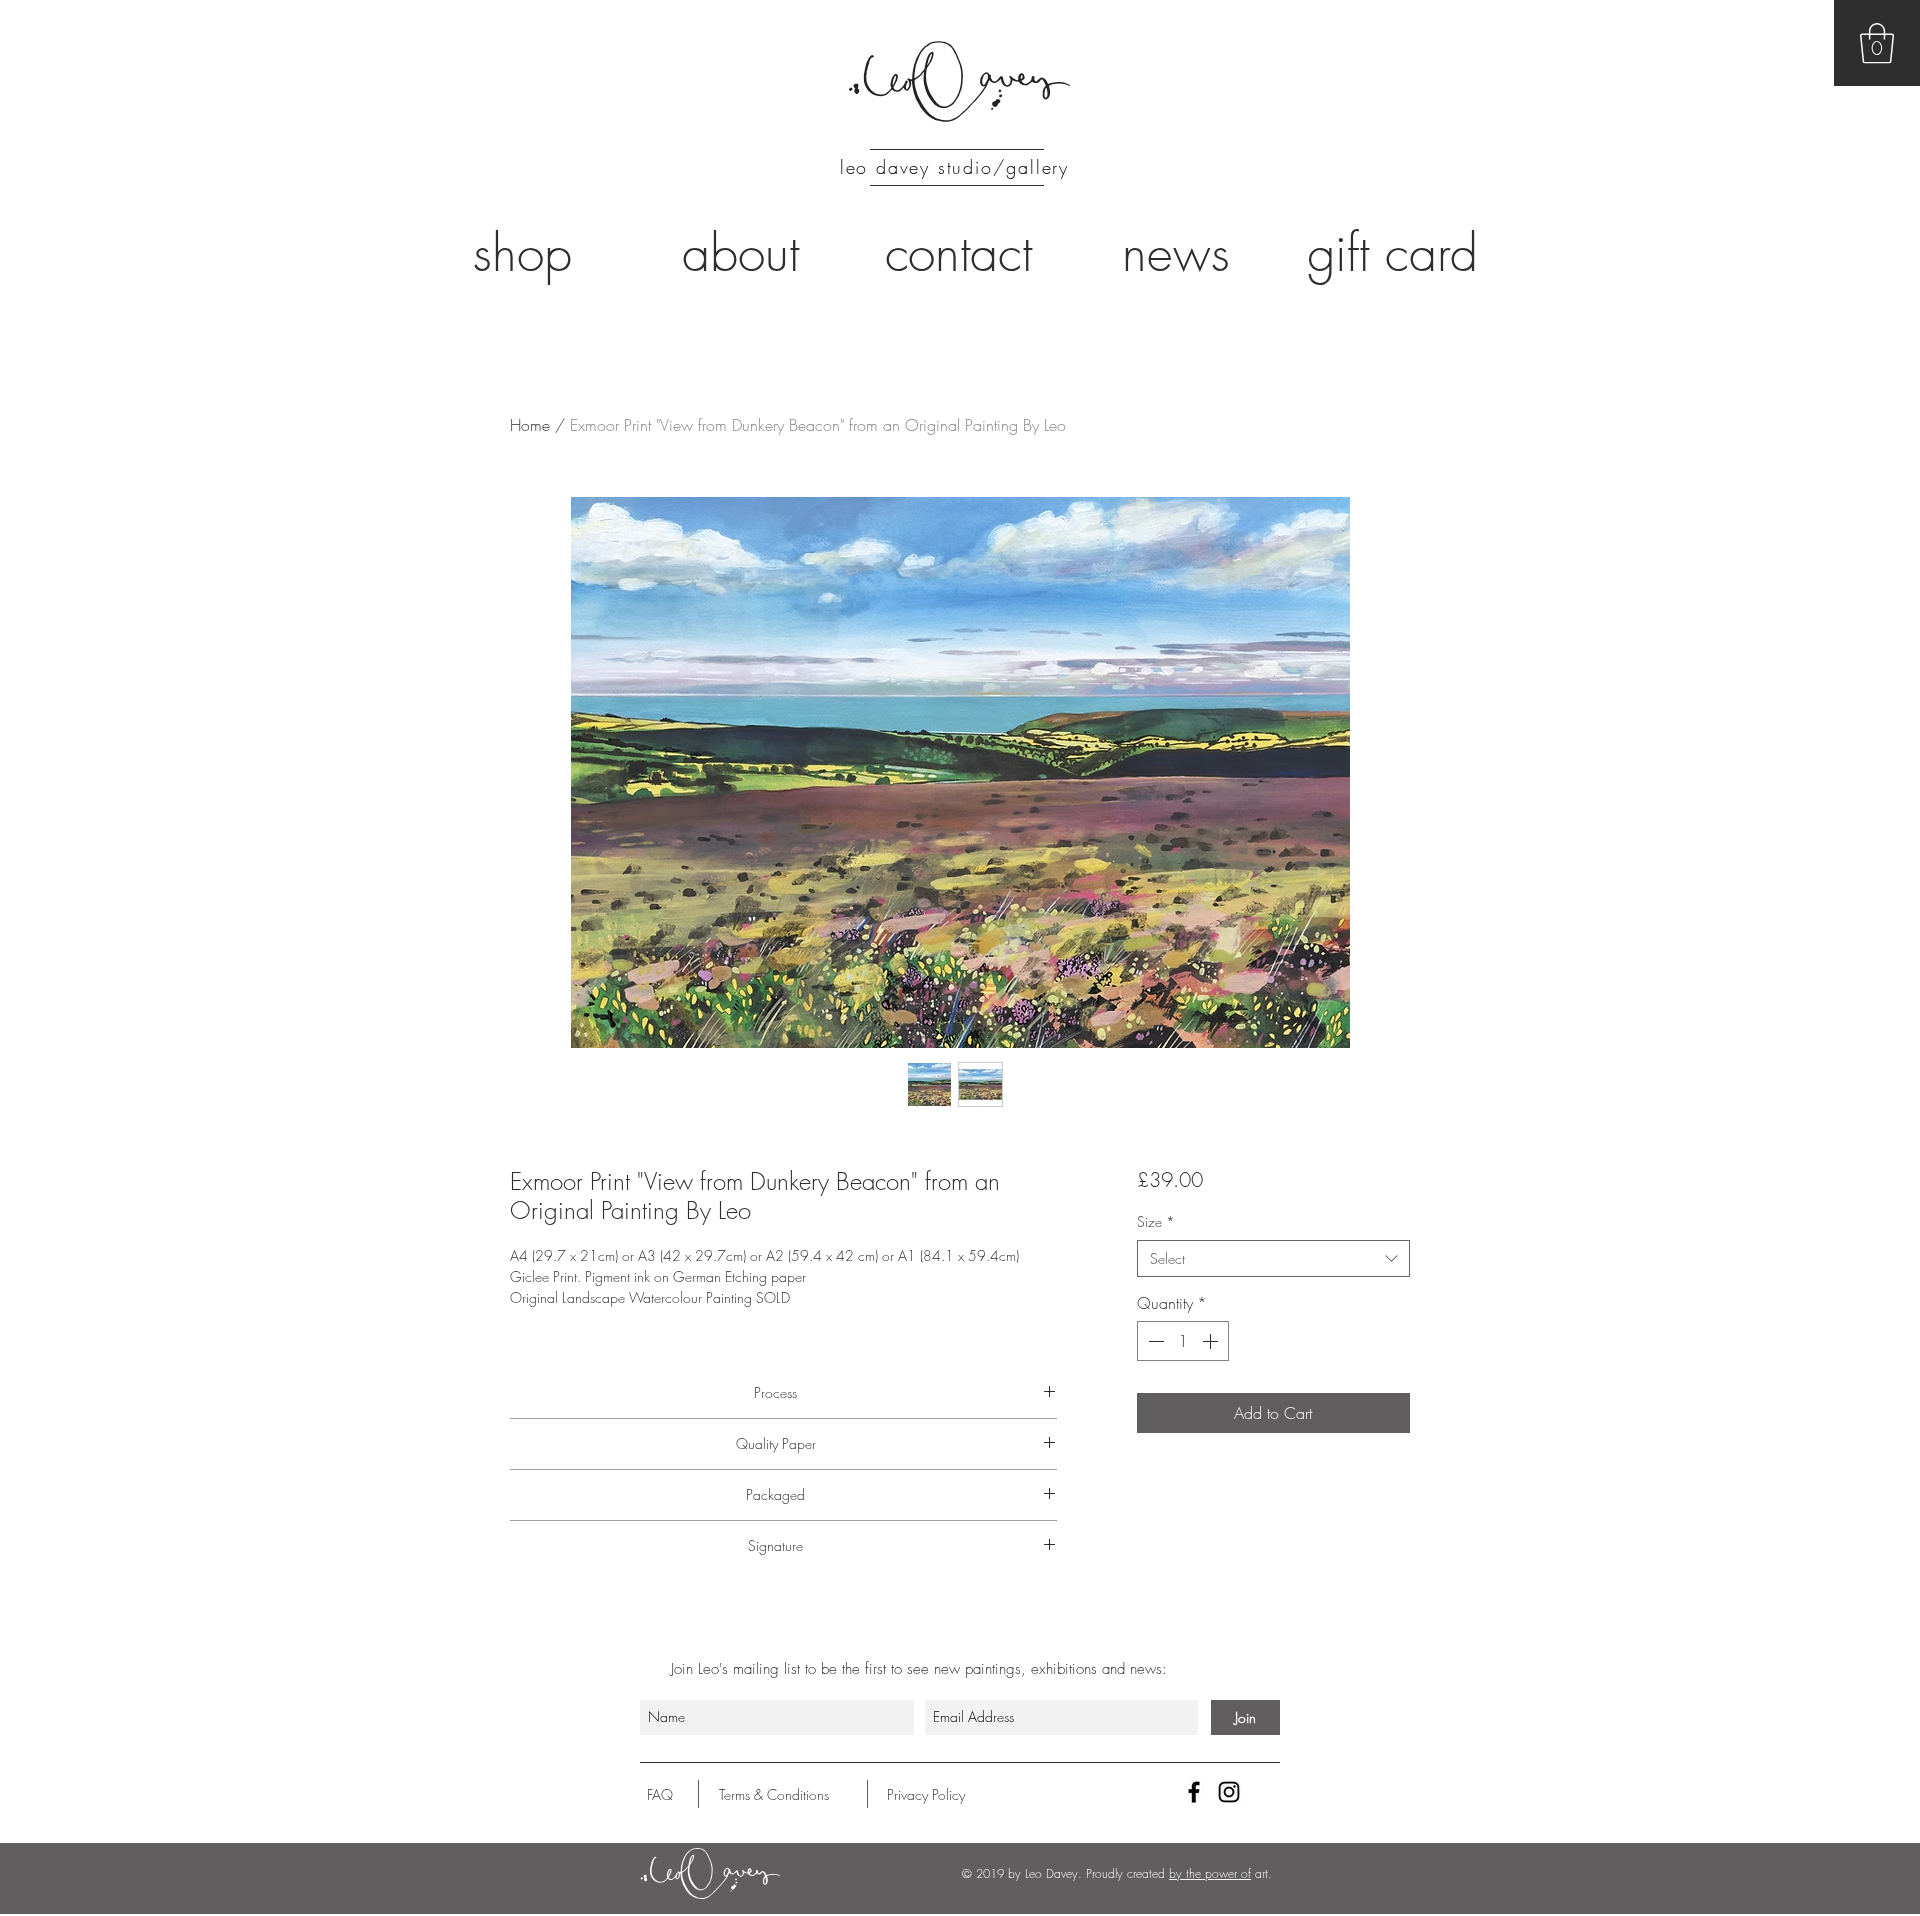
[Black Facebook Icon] (1194, 1792)
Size (1156, 1221)
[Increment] (1212, 1341)
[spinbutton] (1183, 1341)
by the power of (1210, 1873)
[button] (1877, 43)
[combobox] (1273, 1259)
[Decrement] (1154, 1341)
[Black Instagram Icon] (1229, 1792)
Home (530, 425)
